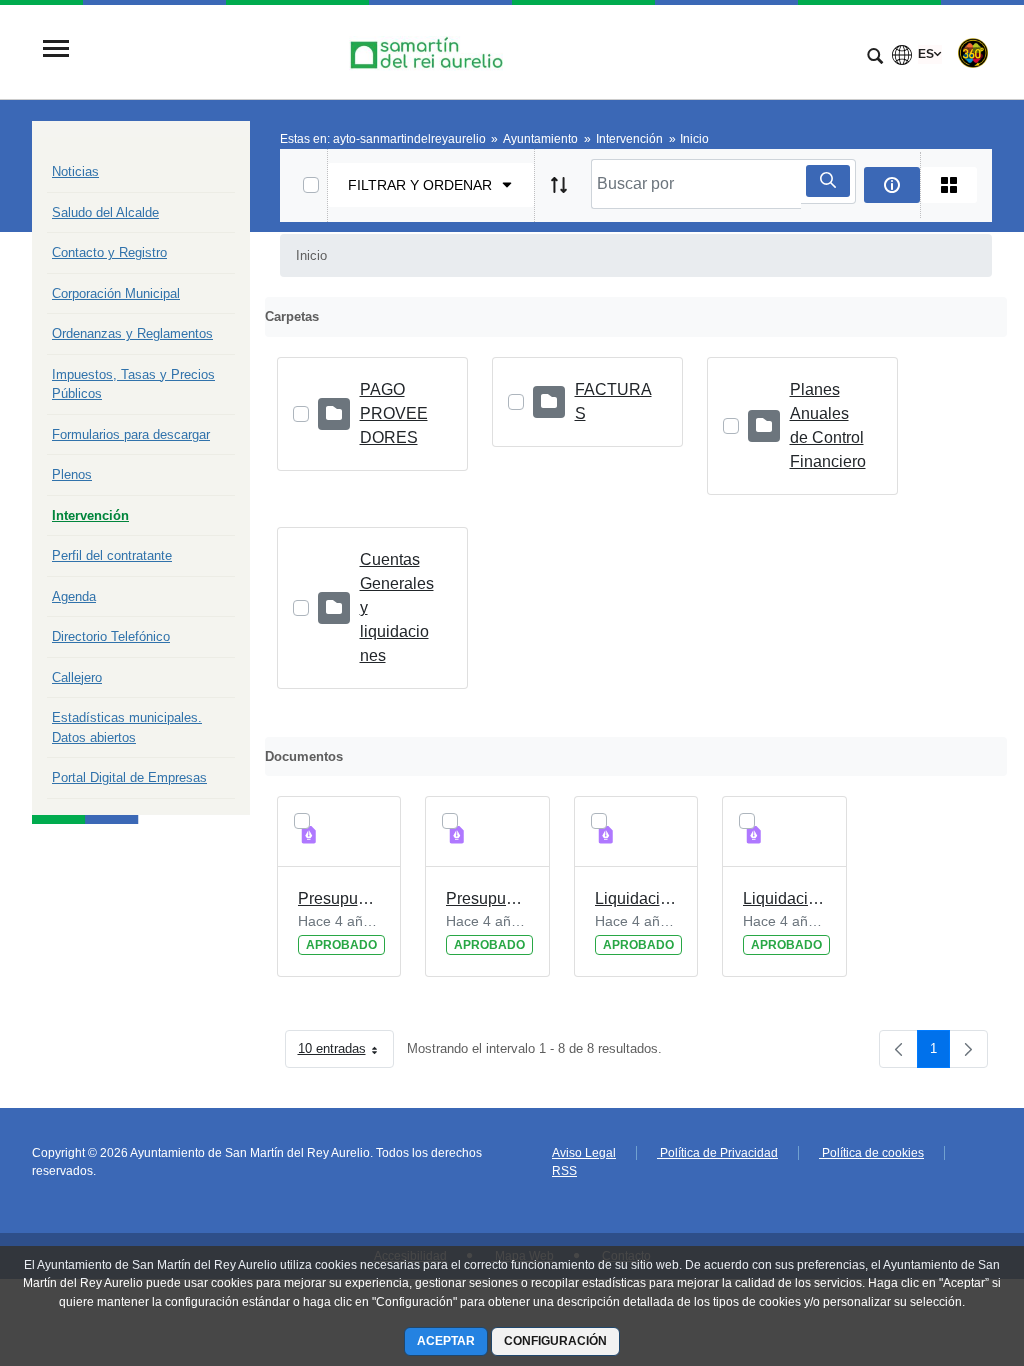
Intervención (90, 515)
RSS (564, 1171)
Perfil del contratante (112, 555)
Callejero (77, 677)
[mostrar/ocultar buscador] (875, 58)
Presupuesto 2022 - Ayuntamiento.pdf (487, 898)
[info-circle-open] (892, 185)
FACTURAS (613, 401)
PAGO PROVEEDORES (394, 413)
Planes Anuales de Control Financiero (828, 425)
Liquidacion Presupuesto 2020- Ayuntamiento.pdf (784, 898)
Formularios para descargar (131, 434)
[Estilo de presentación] (949, 185)
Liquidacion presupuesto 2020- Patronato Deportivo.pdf (636, 898)
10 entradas (346, 1052)
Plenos (72, 474)
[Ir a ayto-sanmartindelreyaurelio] (429, 50)
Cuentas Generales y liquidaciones (397, 607)
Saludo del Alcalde (105, 212)
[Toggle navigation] (56, 50)
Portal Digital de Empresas (129, 777)
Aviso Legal (584, 1153)
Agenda (74, 596)
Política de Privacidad (717, 1153)
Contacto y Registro (109, 252)
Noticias (75, 171)
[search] (828, 181)
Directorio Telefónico (111, 636)
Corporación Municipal (116, 293)
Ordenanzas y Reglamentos (132, 333)
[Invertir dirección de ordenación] (559, 185)
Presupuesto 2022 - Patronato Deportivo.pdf (339, 898)
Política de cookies (871, 1153)
